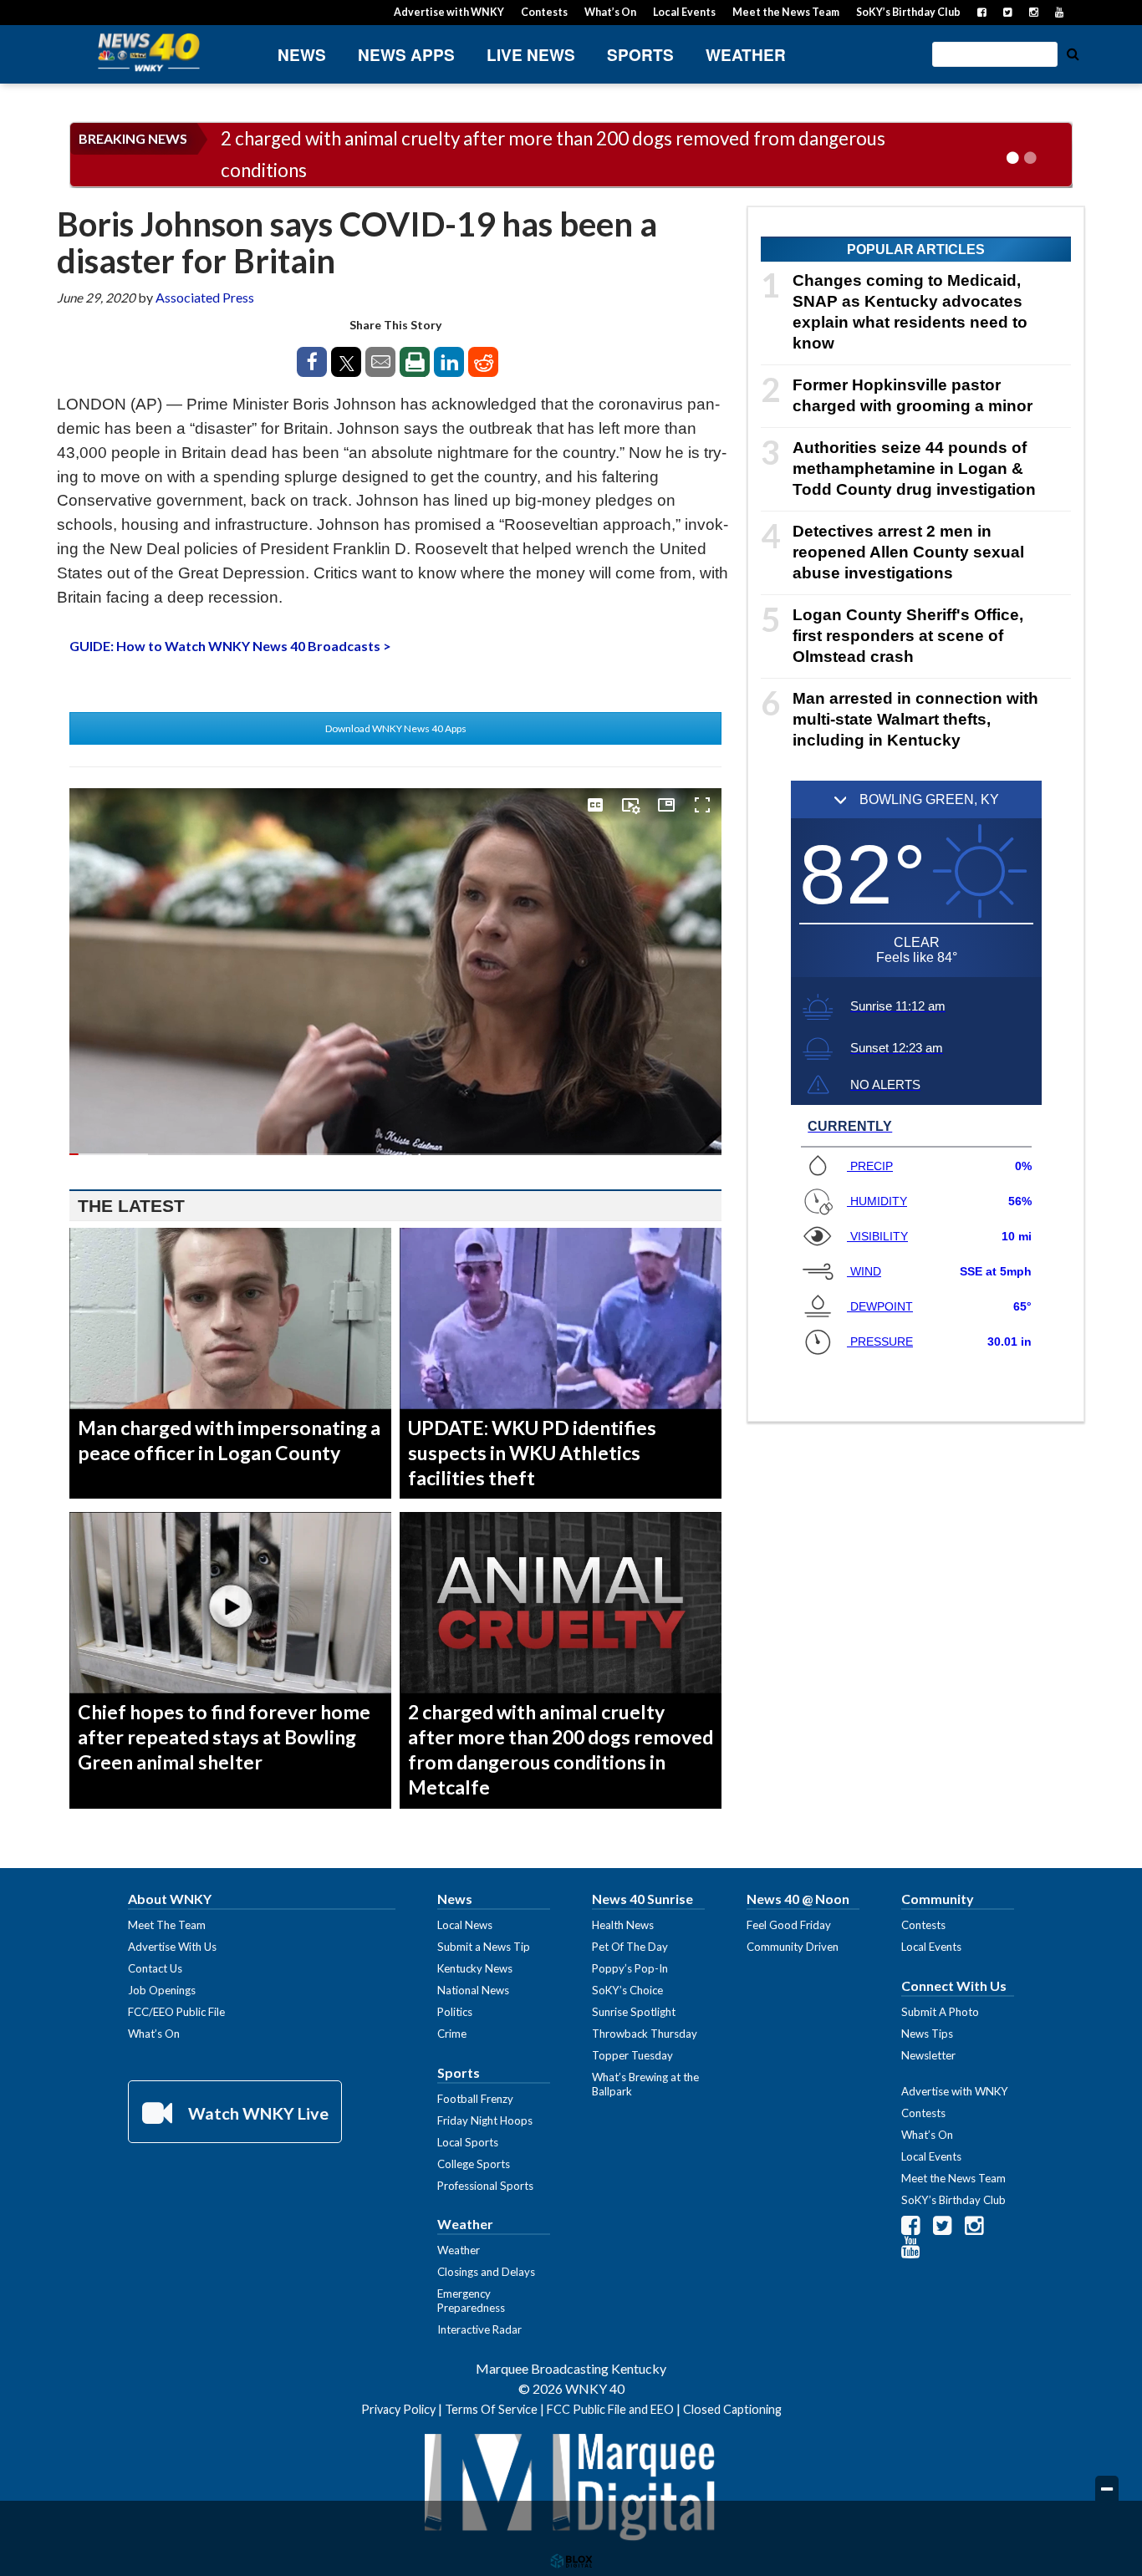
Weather (746, 55)
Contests (544, 12)
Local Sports (468, 2142)
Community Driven (793, 1947)
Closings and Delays (486, 2272)
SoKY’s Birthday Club (908, 12)
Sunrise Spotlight (634, 2012)
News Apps (406, 55)
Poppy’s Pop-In (630, 1968)
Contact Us (155, 1968)
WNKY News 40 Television (149, 52)
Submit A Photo (940, 2012)
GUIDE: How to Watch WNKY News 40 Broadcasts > (230, 646)
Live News (531, 55)
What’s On (610, 12)
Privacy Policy (398, 2409)
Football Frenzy (475, 2099)
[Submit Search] (1073, 53)
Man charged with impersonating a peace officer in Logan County (229, 1440)
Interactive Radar (479, 2329)
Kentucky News (475, 1968)
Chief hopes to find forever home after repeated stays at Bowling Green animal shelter (224, 1737)
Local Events (684, 12)
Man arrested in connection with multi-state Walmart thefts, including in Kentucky (915, 719)
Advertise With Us (172, 1947)
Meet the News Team (786, 12)
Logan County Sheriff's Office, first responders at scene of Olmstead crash (908, 636)
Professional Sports (485, 2186)
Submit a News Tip (484, 1947)
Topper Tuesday (632, 2055)
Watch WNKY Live (257, 2113)
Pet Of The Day (630, 1947)
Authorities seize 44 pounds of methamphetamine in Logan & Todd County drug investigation (914, 468)
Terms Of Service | (496, 2409)
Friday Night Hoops (485, 2120)
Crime (452, 2034)
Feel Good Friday (789, 1925)
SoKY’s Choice (627, 1990)
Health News (623, 1925)
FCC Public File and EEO (610, 2409)
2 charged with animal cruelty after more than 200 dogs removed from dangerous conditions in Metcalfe (561, 1749)
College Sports (474, 2164)
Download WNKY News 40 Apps (396, 728)
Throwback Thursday (645, 2034)
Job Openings (162, 1990)
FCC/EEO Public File (176, 2012)
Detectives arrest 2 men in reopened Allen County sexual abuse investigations (908, 552)
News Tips (927, 2034)
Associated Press (205, 297)
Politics (455, 2012)
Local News (465, 1925)
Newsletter (928, 2055)
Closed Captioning (732, 2409)
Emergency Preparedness (471, 2301)
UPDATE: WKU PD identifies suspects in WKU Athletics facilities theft (532, 1453)
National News (473, 1990)
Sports (640, 55)
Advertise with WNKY (449, 12)
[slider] (395, 1154)
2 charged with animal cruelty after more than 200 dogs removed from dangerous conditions (553, 154)
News (302, 55)
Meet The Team (167, 1925)
